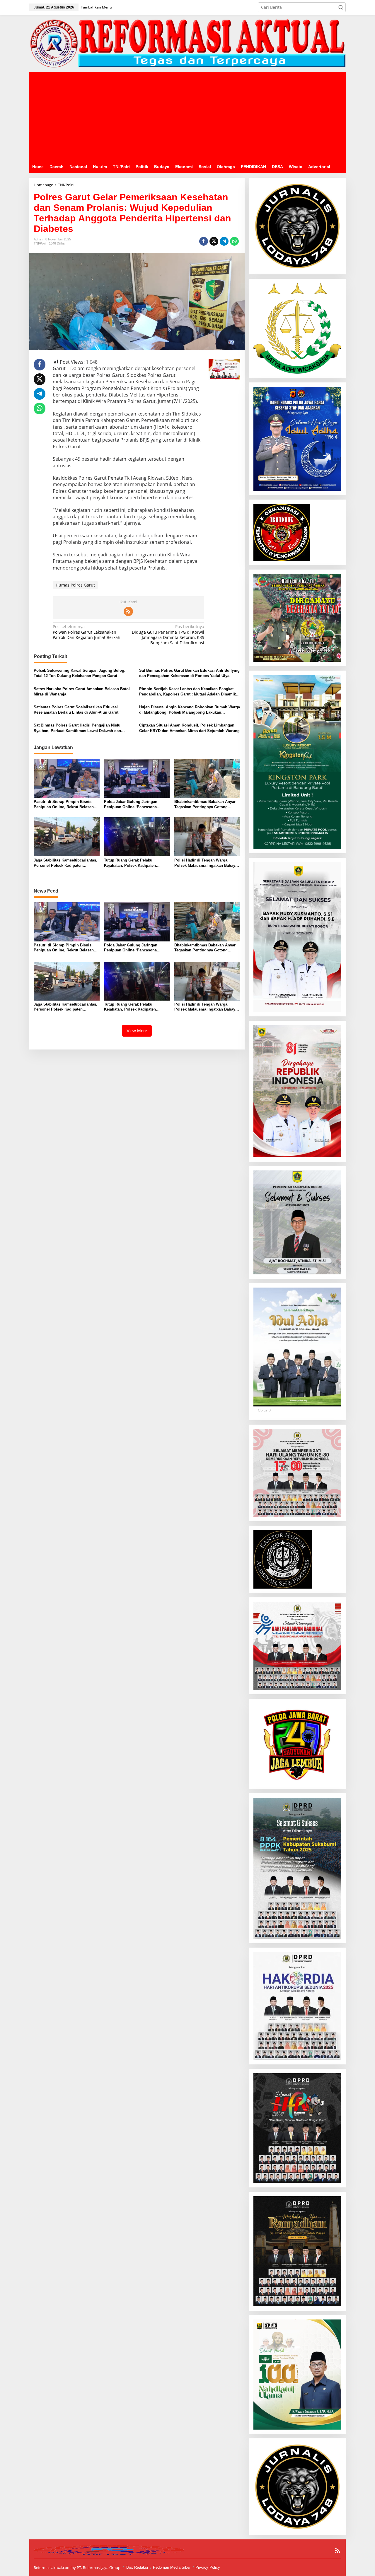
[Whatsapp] (234, 241)
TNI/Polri (40, 243)
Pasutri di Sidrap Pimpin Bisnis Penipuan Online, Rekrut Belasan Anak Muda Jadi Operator (64, 805)
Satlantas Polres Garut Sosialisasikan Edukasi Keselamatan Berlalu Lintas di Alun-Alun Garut (76, 710)
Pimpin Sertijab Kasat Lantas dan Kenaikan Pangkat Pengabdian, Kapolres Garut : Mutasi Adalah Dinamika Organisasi (189, 692)
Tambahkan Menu (96, 7)
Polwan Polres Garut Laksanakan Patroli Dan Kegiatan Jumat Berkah (87, 632)
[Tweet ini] (214, 241)
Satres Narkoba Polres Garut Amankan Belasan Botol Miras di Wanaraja (82, 692)
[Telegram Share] (224, 241)
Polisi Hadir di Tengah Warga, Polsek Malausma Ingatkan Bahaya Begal (206, 863)
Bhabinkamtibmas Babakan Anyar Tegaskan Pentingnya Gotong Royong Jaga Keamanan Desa (205, 805)
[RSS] (128, 611)
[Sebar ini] (204, 241)
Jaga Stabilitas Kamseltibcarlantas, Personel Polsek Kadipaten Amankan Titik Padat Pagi (65, 863)
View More (137, 1031)
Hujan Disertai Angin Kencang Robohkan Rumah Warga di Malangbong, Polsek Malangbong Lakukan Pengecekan (190, 710)
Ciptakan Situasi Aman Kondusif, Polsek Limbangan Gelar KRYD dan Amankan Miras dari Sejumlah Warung (189, 728)
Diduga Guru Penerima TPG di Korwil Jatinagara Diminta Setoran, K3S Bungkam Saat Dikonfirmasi (168, 635)
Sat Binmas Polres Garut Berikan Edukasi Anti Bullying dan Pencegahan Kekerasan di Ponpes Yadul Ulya (189, 673)
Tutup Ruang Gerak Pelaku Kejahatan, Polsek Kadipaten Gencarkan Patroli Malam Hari (131, 863)
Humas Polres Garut (75, 585)
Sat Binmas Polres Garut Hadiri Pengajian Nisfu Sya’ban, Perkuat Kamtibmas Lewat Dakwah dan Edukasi (77, 728)
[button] (341, 7)
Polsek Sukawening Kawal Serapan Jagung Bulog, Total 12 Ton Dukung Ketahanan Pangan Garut (80, 673)
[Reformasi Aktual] (187, 43)
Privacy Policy (208, 2567)
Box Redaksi (137, 2567)
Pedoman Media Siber (172, 2567)
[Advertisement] (187, 116)
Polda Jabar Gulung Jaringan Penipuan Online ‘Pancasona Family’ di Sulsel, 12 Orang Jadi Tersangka (133, 805)
